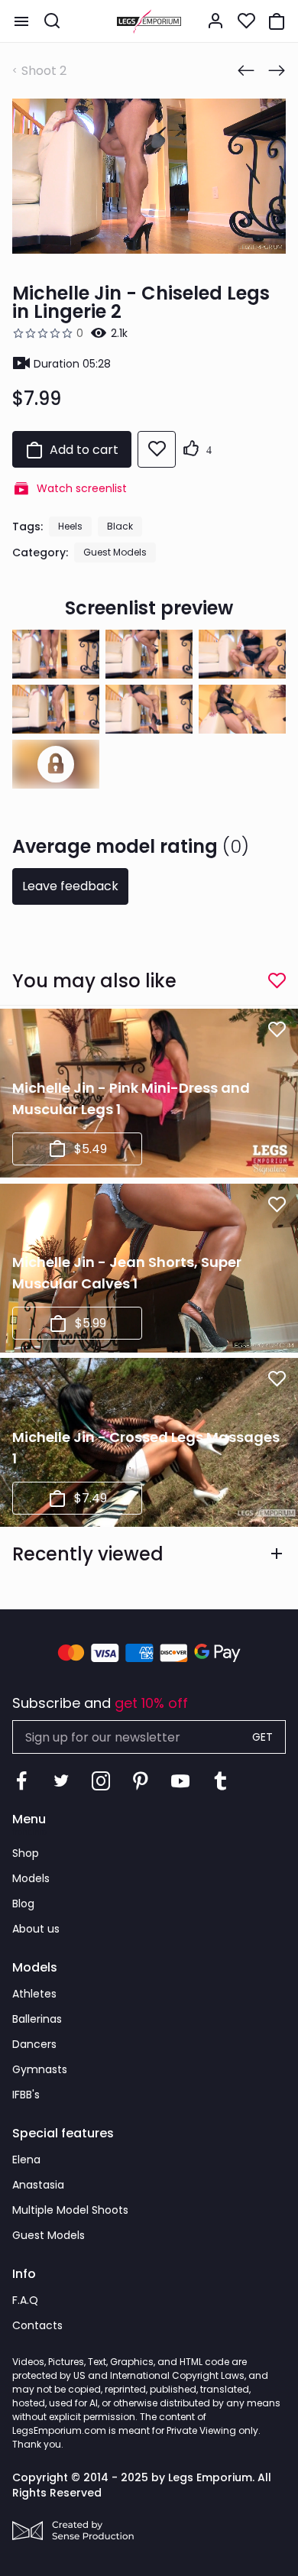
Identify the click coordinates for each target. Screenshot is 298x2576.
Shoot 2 (44, 71)
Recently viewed (88, 1554)
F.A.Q (25, 2300)
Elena (26, 2160)
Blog (23, 1904)
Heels (70, 526)
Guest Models (115, 552)
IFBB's (26, 2095)
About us (36, 1929)
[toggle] (21, 21)
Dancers (34, 2044)
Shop (26, 1853)
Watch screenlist (82, 488)
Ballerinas (37, 2019)
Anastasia (38, 2185)
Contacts (37, 2325)
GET (262, 1737)
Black (120, 526)
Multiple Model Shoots (70, 2210)
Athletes (34, 1994)
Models (31, 1878)
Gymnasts (40, 2069)
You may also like (94, 981)
